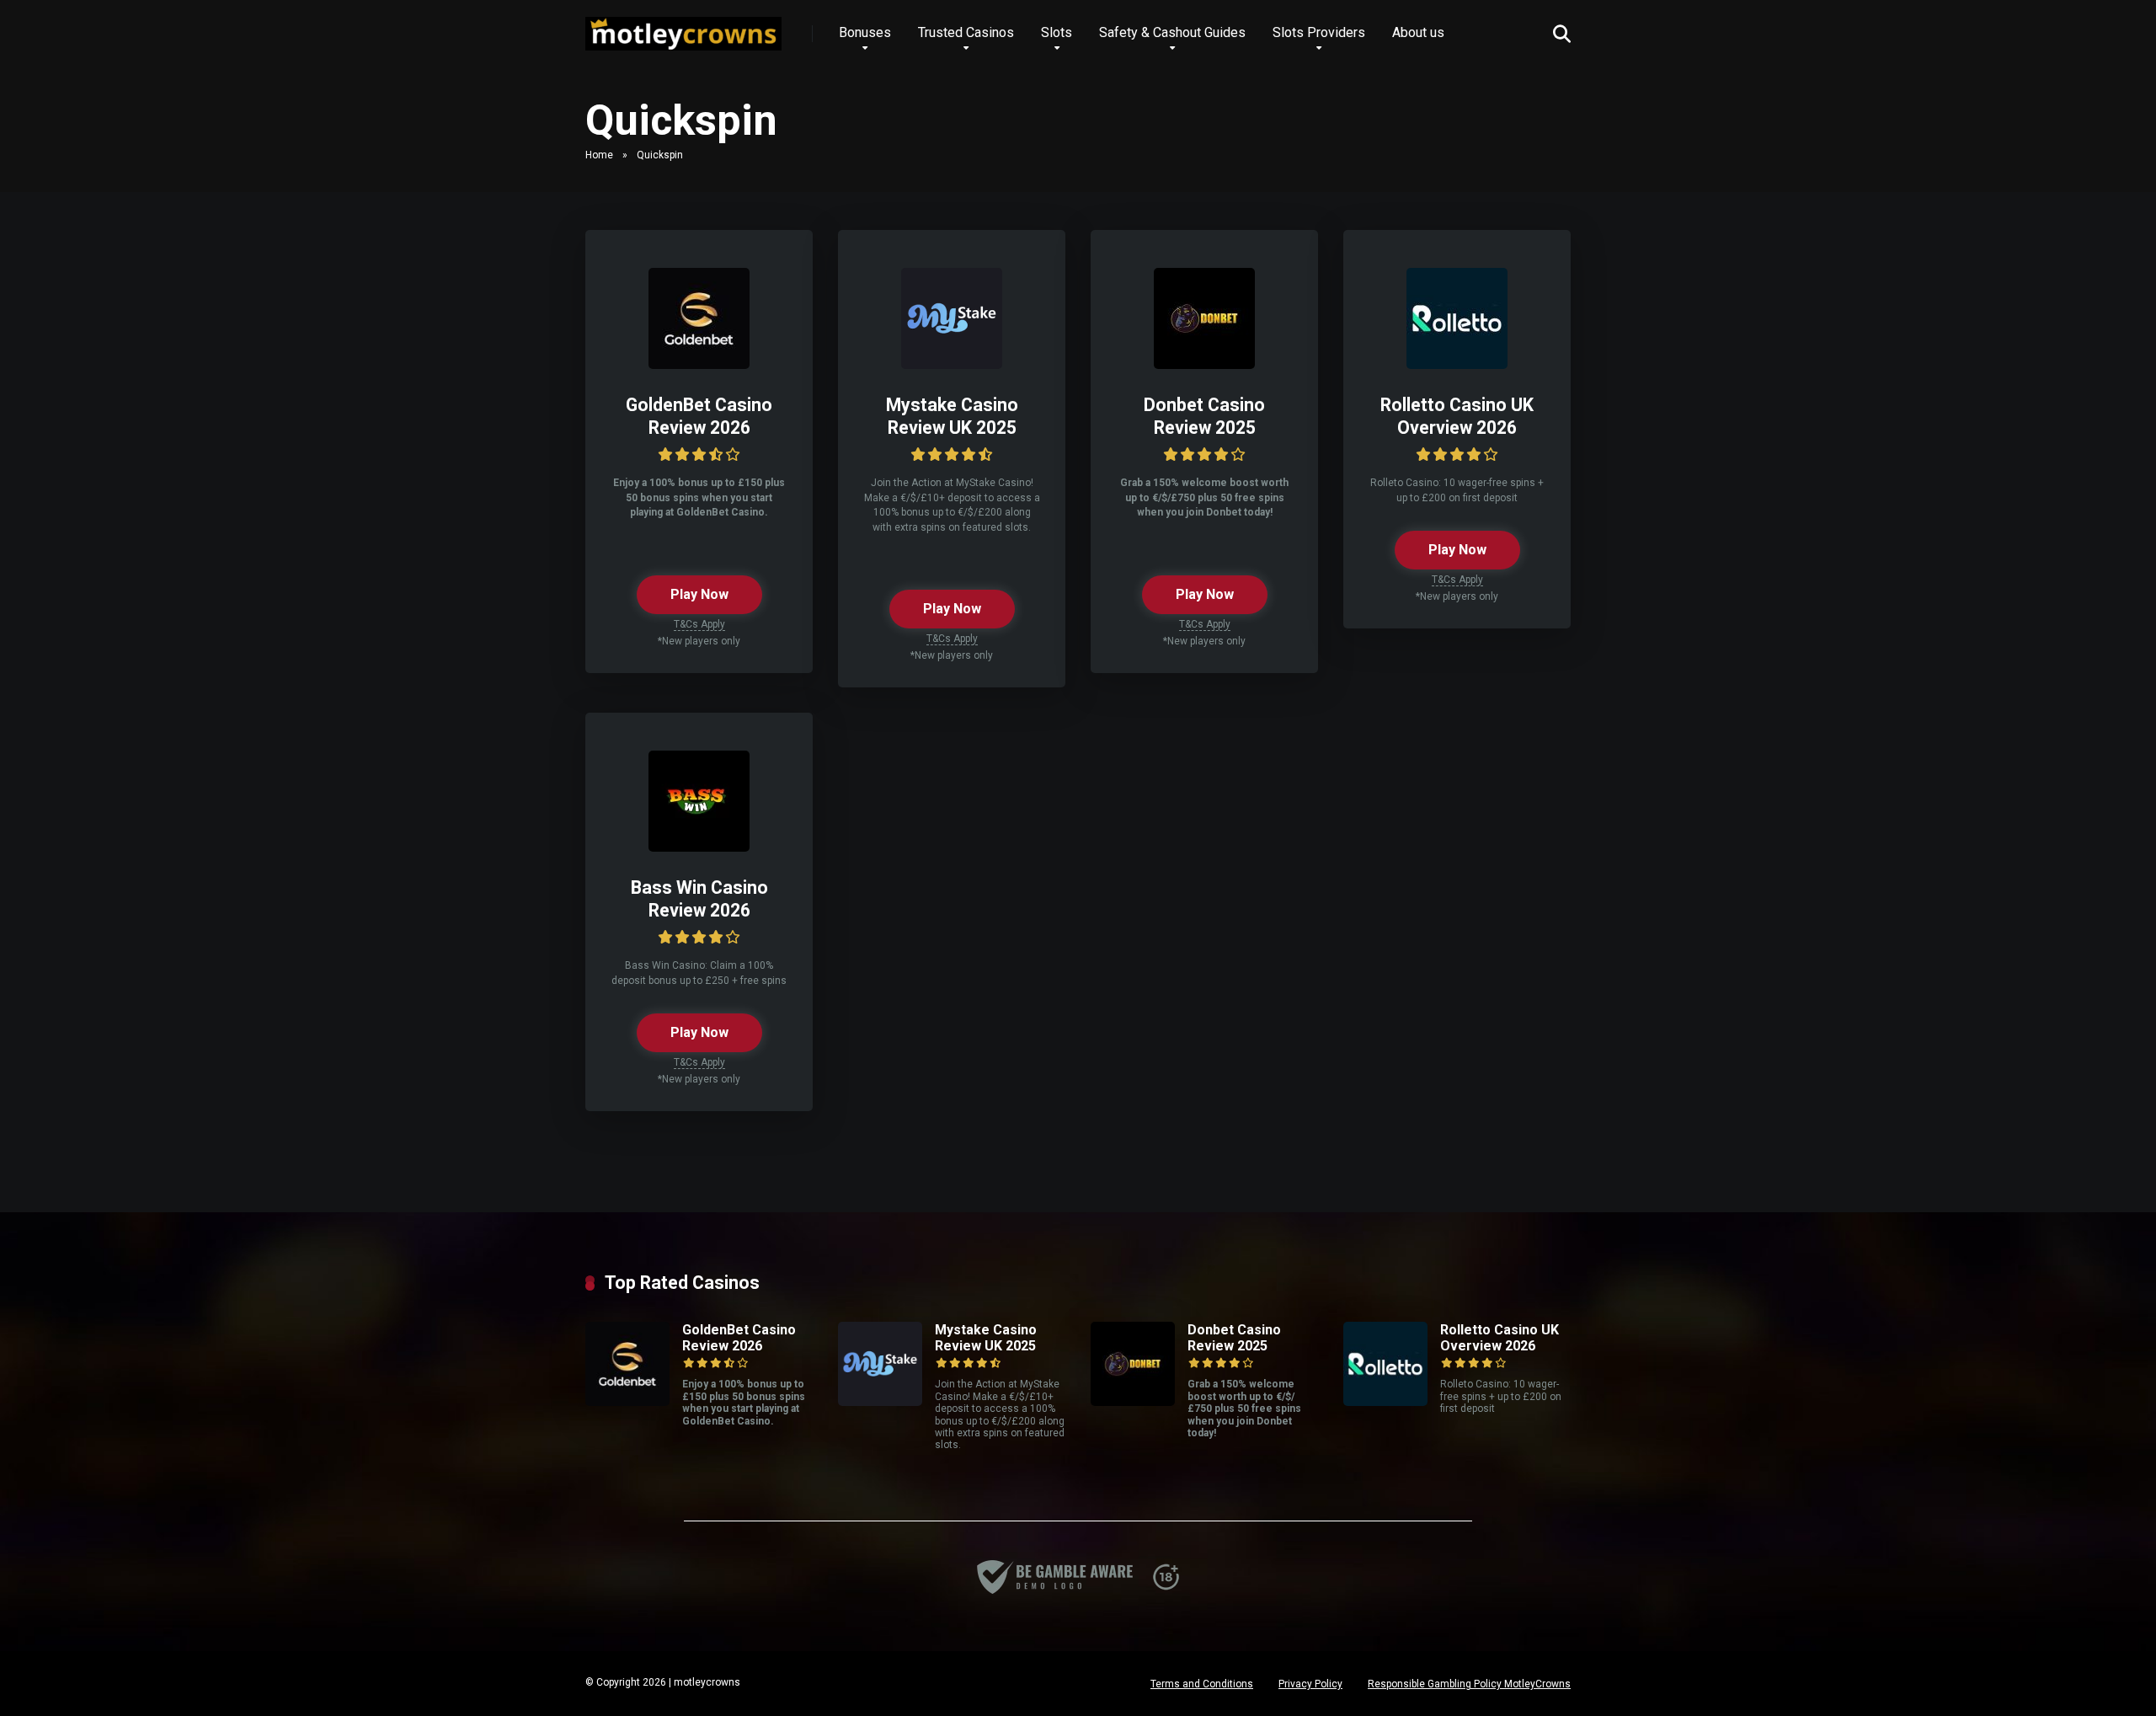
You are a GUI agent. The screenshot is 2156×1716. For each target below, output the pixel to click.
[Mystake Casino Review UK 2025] (952, 364)
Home (599, 155)
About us (1418, 32)
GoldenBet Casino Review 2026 (699, 416)
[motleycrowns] (683, 27)
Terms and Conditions (1202, 1684)
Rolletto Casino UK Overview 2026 (1457, 416)
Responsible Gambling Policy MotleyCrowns (1469, 1684)
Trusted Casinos (966, 32)
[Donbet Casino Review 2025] (1204, 364)
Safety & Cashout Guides (1172, 32)
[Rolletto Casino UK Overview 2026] (1457, 364)
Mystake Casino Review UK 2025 (952, 416)
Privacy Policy (1310, 1684)
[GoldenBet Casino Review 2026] (699, 364)
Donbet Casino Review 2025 (1204, 416)
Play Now (699, 594)
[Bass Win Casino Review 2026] (699, 847)
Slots (1057, 32)
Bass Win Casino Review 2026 (699, 899)
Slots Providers (1319, 32)
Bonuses (865, 32)
